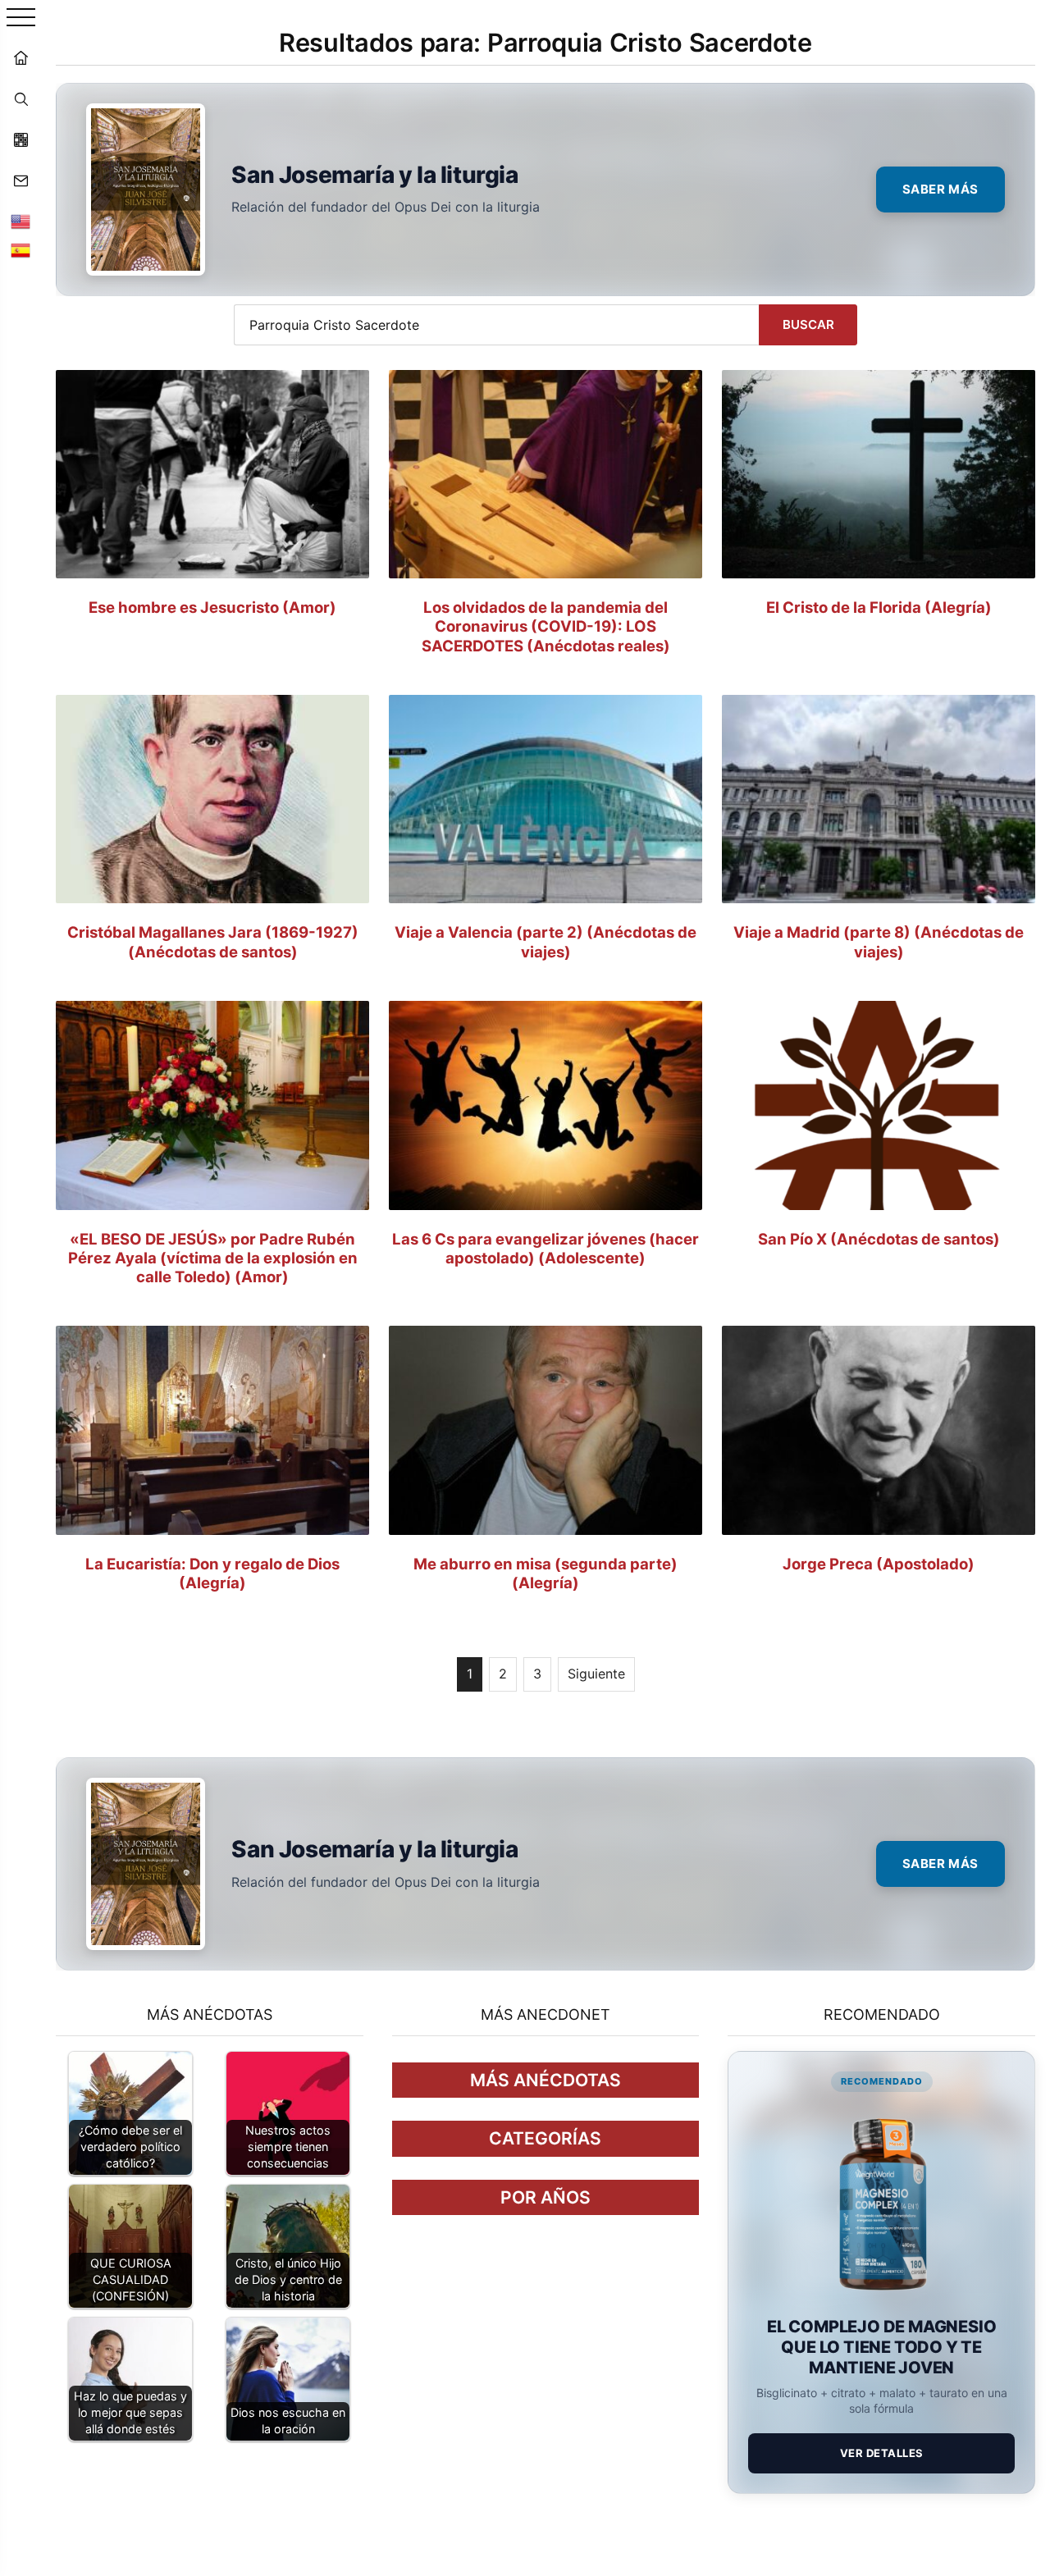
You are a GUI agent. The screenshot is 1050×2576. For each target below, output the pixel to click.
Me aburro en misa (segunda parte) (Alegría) (546, 1573)
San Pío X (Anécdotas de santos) (879, 1239)
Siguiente (596, 1674)
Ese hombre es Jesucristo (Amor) (212, 607)
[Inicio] (21, 57)
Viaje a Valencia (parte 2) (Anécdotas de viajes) (546, 941)
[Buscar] (21, 98)
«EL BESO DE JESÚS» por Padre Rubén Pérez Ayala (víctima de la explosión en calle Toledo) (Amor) (213, 1258)
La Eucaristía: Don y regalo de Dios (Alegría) (212, 1573)
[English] (21, 222)
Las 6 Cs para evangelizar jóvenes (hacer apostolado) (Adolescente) (546, 1248)
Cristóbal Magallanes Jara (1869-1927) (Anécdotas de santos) (213, 941)
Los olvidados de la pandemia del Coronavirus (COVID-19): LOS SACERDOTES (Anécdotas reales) (546, 626)
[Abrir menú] (21, 18)
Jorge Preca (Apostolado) (879, 1564)
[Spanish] (21, 250)
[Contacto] (21, 180)
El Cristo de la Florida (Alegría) (879, 607)
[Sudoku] (21, 139)
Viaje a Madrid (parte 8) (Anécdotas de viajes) (879, 941)
